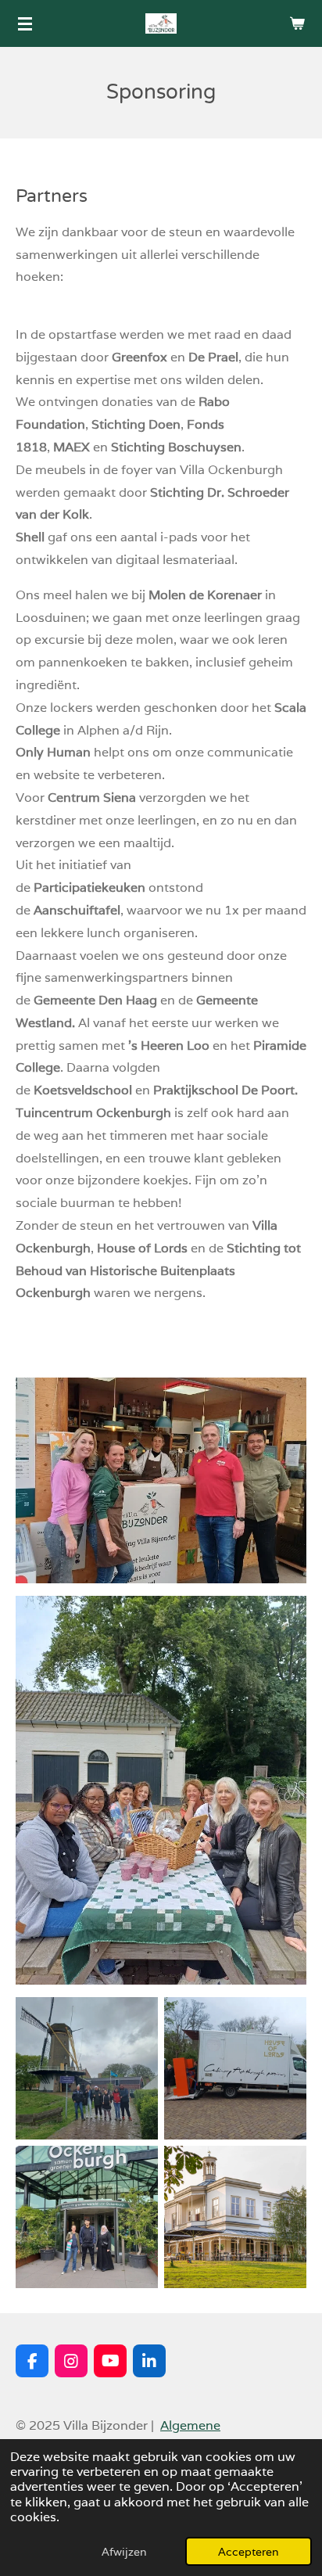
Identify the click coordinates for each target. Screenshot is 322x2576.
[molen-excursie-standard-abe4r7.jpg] (87, 2068)
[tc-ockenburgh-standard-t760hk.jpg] (87, 2217)
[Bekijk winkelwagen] (297, 23)
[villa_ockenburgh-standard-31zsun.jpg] (235, 2217)
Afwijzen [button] (124, 2551)
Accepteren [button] (249, 2551)
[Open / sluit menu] (25, 23)
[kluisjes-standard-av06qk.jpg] (235, 2068)
